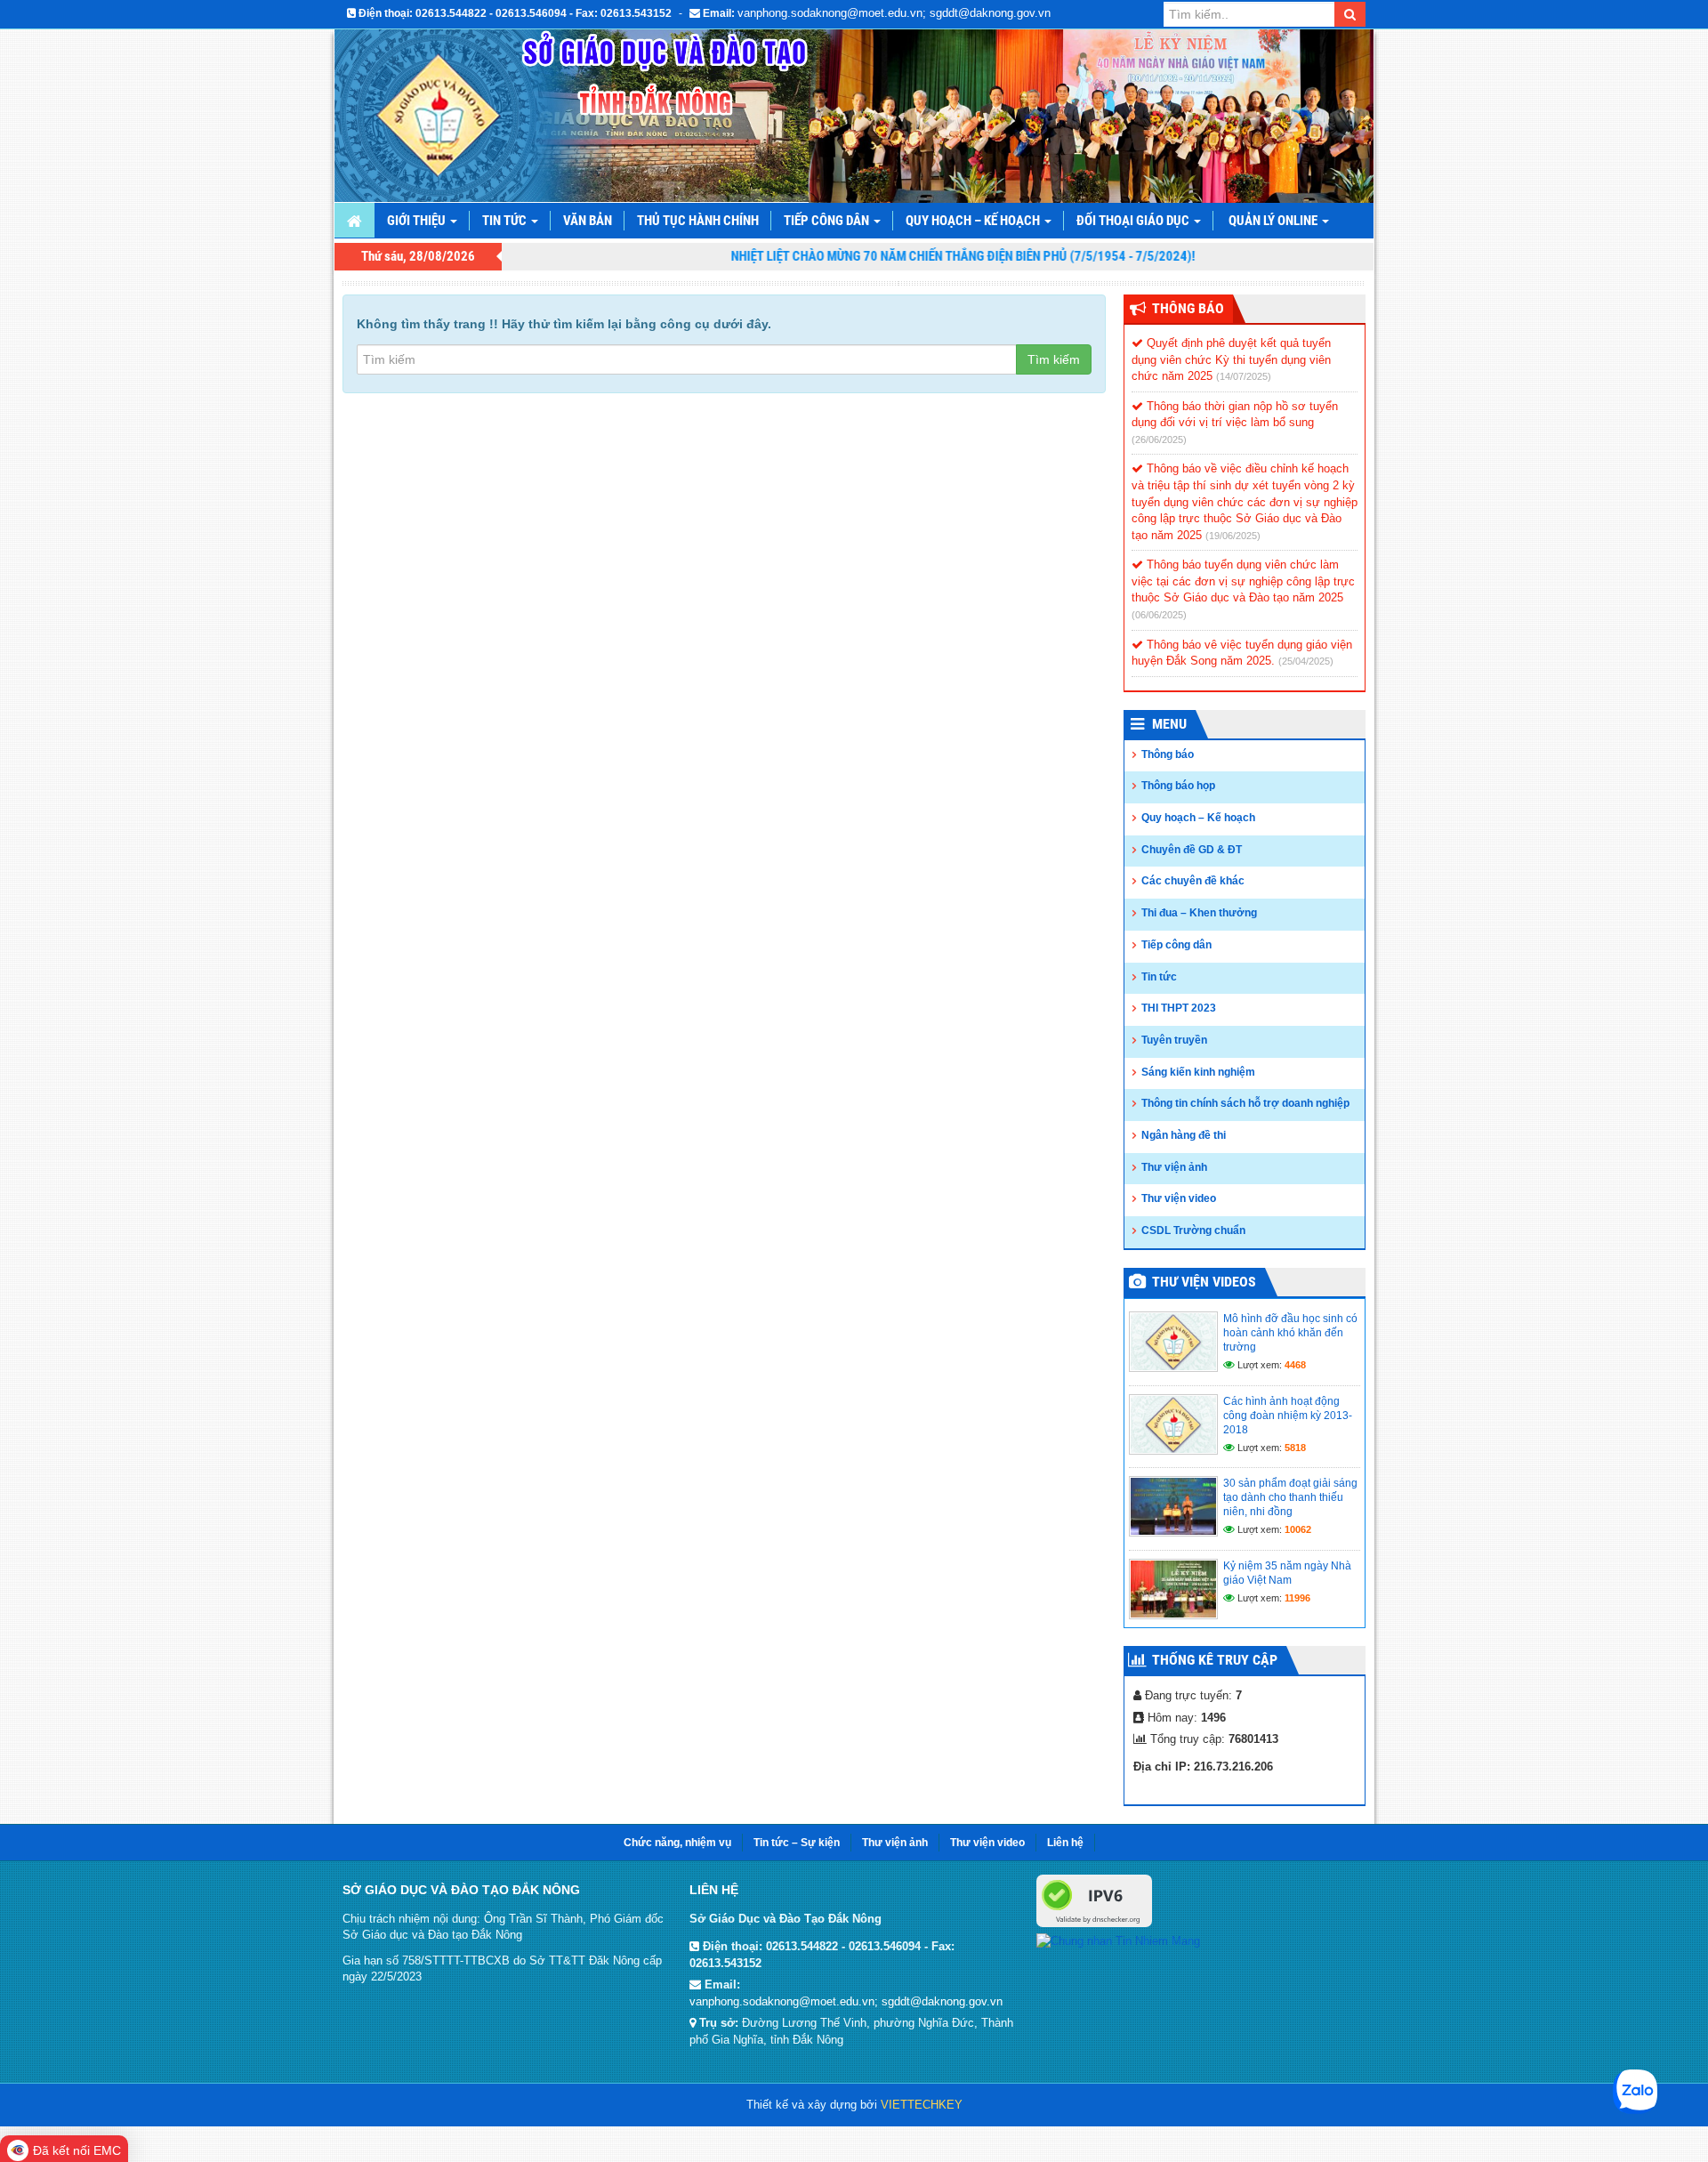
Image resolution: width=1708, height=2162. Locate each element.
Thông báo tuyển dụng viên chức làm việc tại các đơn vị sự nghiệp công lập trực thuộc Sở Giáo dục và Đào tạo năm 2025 (1243, 581)
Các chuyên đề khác (1193, 881)
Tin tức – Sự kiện (797, 1843)
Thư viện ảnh (1174, 1167)
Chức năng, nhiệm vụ (677, 1843)
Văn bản (588, 221)
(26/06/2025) (1159, 440)
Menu (1169, 724)
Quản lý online (1274, 221)
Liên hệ (1065, 1843)
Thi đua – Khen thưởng (1199, 913)
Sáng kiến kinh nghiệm (1198, 1072)
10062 (1298, 1529)
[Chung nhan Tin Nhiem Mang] (1118, 1940)
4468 (1295, 1365)
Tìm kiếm (1054, 359)
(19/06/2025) (1233, 536)
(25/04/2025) (1306, 661)
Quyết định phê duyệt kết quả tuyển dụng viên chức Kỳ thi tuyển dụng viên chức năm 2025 (1231, 359)
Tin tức (506, 221)
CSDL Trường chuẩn (1193, 1230)
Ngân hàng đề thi (1184, 1135)
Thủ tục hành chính (698, 221)
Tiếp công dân (828, 221)
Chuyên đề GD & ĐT (1192, 850)
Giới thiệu (418, 221)
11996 (1297, 1598)
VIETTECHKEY (922, 2105)
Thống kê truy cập (1215, 1660)
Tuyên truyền (1174, 1040)
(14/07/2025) (1244, 376)
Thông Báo (1188, 308)
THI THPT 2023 (1179, 1008)
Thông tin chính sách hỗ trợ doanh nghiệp (1245, 1103)
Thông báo (1168, 754)
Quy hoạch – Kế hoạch (974, 221)
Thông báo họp (1178, 786)
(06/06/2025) (1159, 615)
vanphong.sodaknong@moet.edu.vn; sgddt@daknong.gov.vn (894, 13)
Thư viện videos (1204, 1282)
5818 (1295, 1448)
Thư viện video (1179, 1198)
